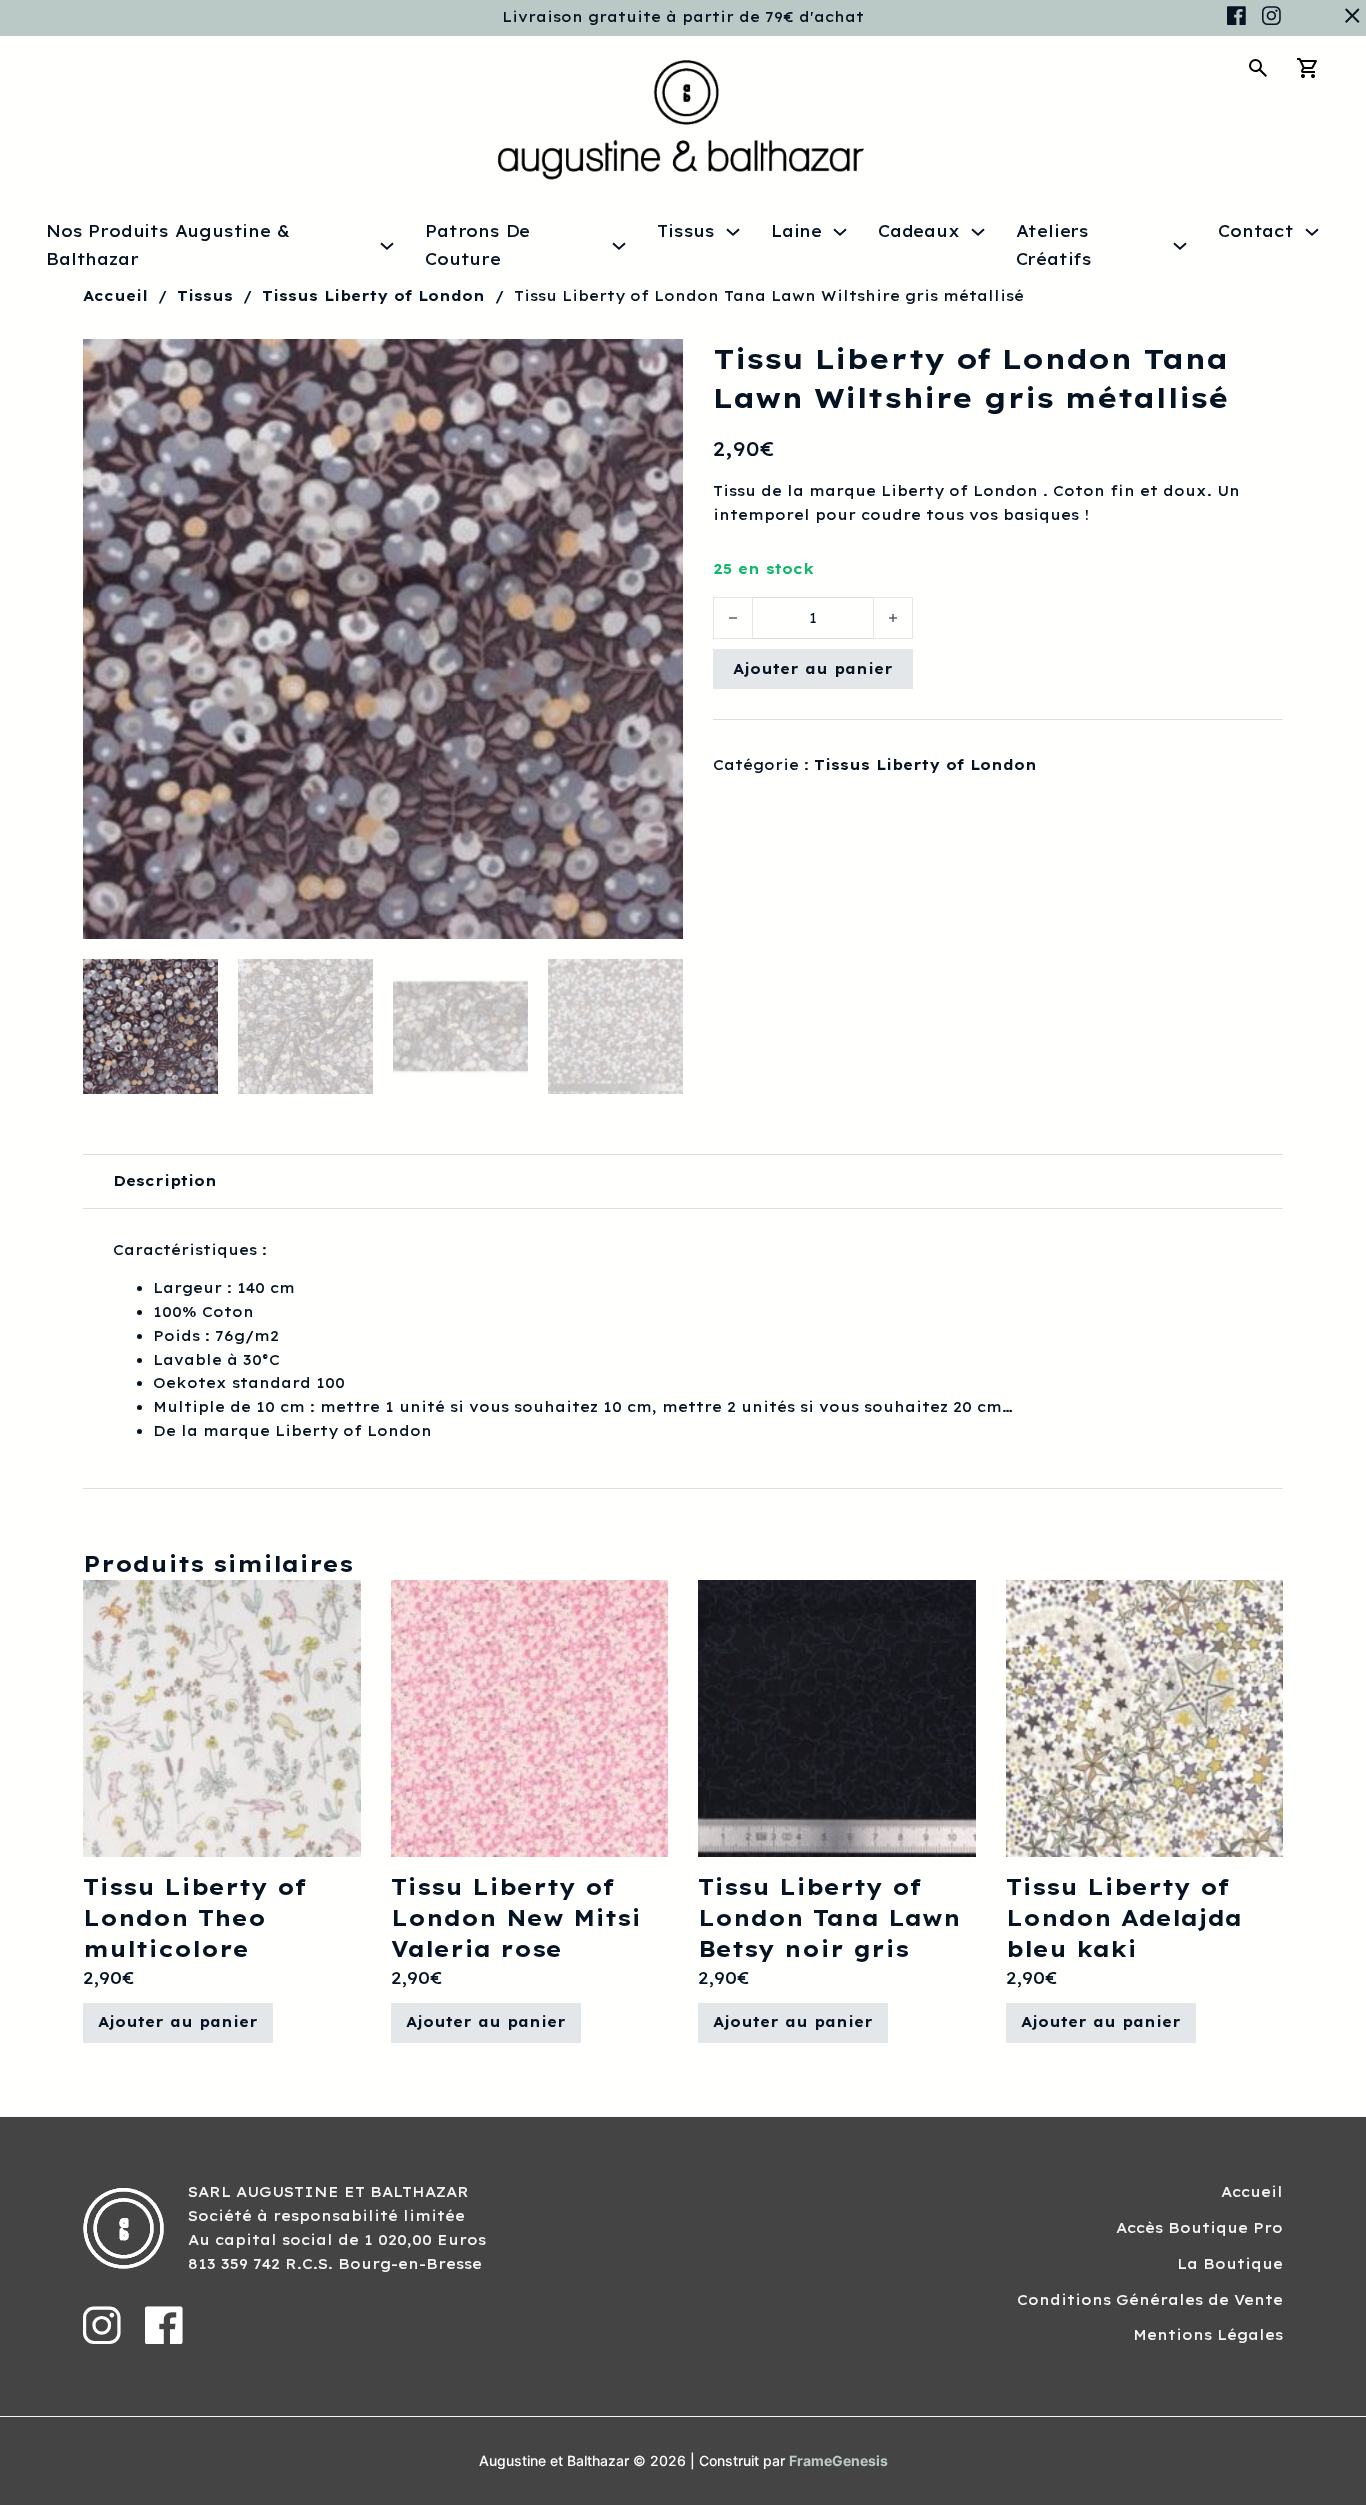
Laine (796, 231)
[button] (656, 366)
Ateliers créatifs (1054, 244)
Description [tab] (165, 1181)
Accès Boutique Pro (1199, 2228)
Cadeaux (919, 231)
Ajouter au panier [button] (178, 2022)
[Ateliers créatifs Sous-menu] (1180, 246)
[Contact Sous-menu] (1312, 232)
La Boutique (1230, 2264)
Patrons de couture (477, 244)
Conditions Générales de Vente (1150, 2300)
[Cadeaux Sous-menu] (978, 232)
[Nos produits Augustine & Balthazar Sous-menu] (387, 246)
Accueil (115, 296)
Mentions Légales (1208, 2335)
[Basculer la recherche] (1258, 68)
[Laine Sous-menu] (840, 232)
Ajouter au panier (813, 669)
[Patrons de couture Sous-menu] (619, 246)
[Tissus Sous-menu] (733, 232)
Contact (1256, 231)
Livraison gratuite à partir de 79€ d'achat (683, 17)
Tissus (686, 231)
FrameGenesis (838, 2460)
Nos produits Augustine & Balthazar (167, 244)
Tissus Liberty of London (373, 296)
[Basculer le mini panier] (1308, 68)
